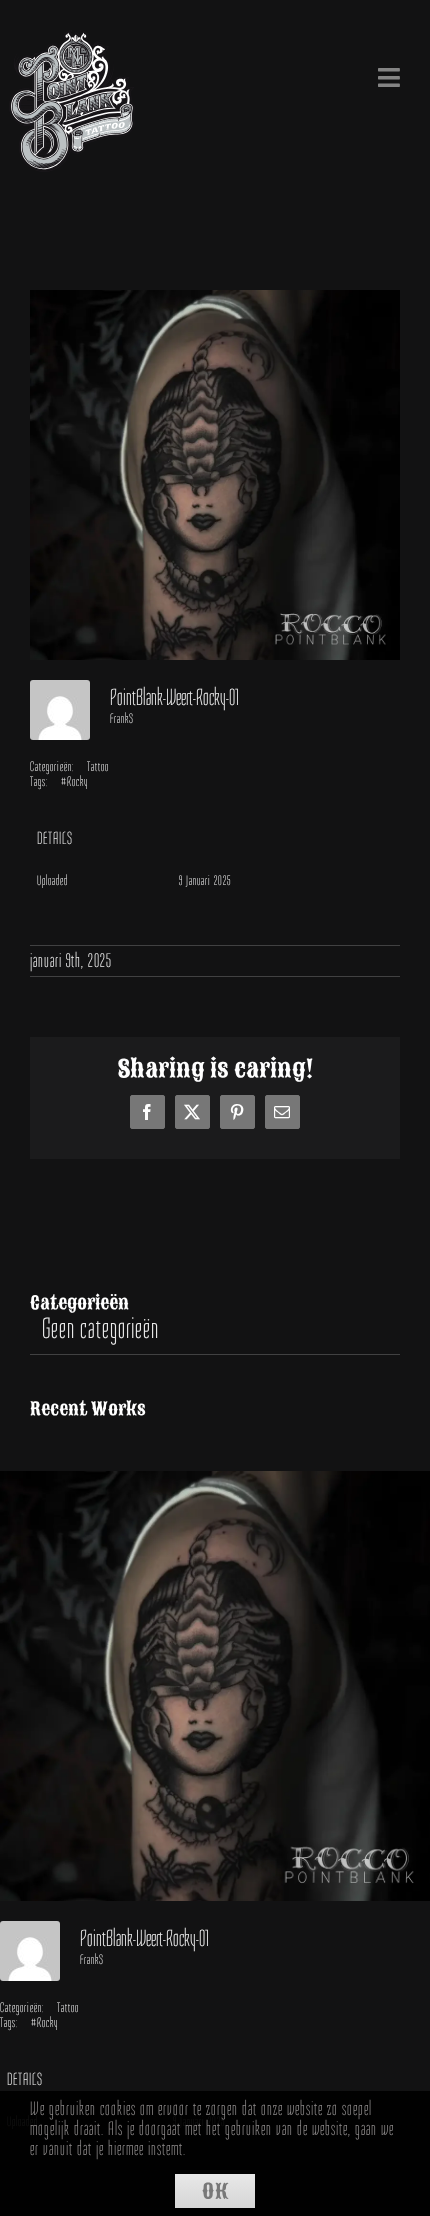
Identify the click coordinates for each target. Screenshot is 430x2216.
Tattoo (98, 766)
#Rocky (74, 781)
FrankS (122, 718)
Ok (215, 2191)
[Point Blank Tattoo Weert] (72, 44)
